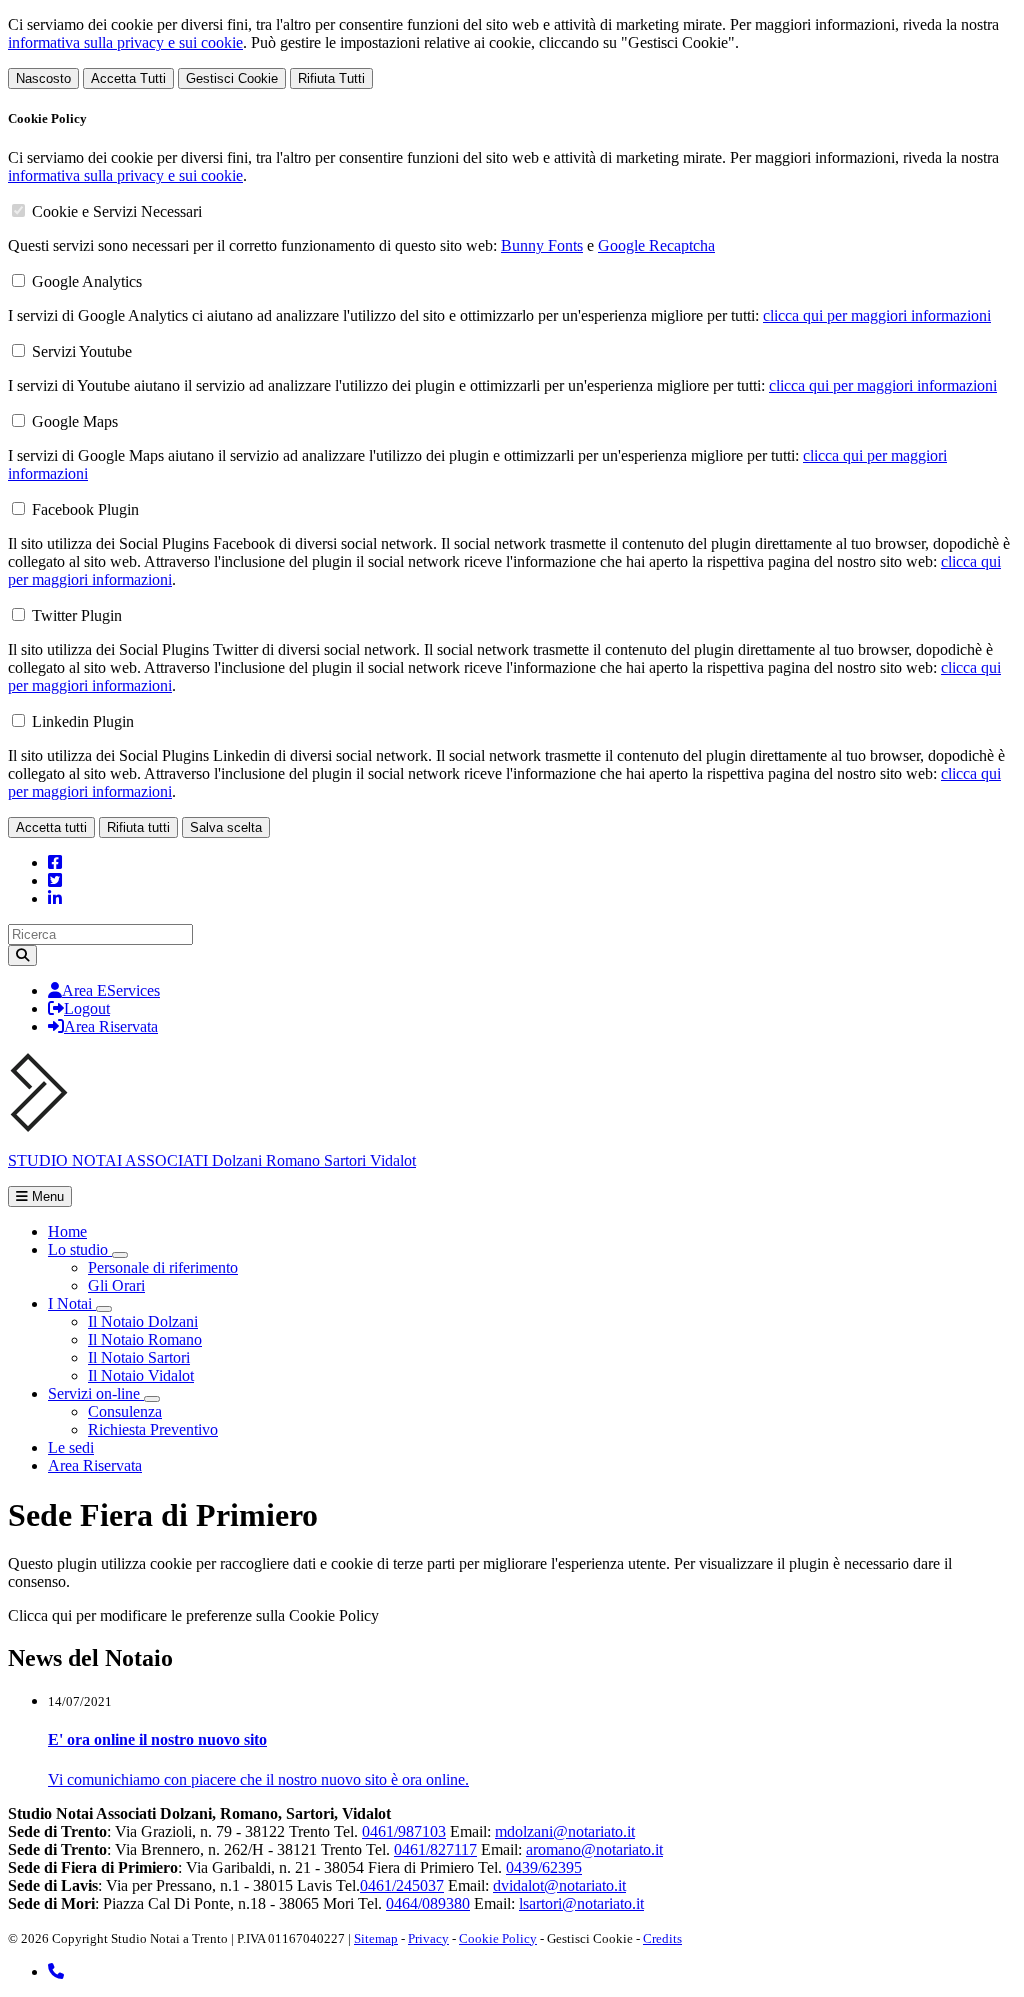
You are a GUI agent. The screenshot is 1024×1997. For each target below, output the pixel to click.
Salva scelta (226, 827)
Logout (87, 1008)
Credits (662, 1938)
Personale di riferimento (163, 1267)
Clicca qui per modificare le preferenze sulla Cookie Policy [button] (193, 1615)
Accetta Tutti (128, 78)
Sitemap (376, 1938)
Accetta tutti (51, 827)
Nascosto (43, 78)
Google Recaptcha (656, 245)
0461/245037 (402, 1885)
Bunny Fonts (542, 245)
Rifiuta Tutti (331, 78)
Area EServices (111, 990)
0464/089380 (428, 1903)
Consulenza (125, 1411)
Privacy (428, 1938)
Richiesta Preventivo (153, 1429)
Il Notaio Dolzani (143, 1321)
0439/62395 (544, 1867)
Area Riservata (111, 1026)
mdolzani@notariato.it (565, 1831)
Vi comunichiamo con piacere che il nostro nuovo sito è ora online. (258, 1779)
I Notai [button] (72, 1303)
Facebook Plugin (85, 509)
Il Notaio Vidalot (141, 1375)
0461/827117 (435, 1849)
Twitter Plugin (77, 615)
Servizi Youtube (82, 351)
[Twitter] (55, 880)
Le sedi (71, 1447)
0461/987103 (404, 1831)
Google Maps (75, 421)
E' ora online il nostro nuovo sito (157, 1739)
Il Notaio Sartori (139, 1357)
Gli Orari (116, 1285)
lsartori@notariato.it (581, 1903)
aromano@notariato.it (594, 1849)
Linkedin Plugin (83, 721)
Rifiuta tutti (138, 827)
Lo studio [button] (80, 1249)
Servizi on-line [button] (96, 1393)
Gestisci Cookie (232, 78)
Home (67, 1231)
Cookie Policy (498, 1938)
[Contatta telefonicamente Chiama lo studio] (56, 1971)
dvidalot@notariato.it (559, 1885)
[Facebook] (55, 862)
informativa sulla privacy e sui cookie (125, 42)
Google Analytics (87, 281)
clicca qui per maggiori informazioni (877, 315)
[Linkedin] (55, 898)
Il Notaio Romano (145, 1339)
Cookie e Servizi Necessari (117, 211)
